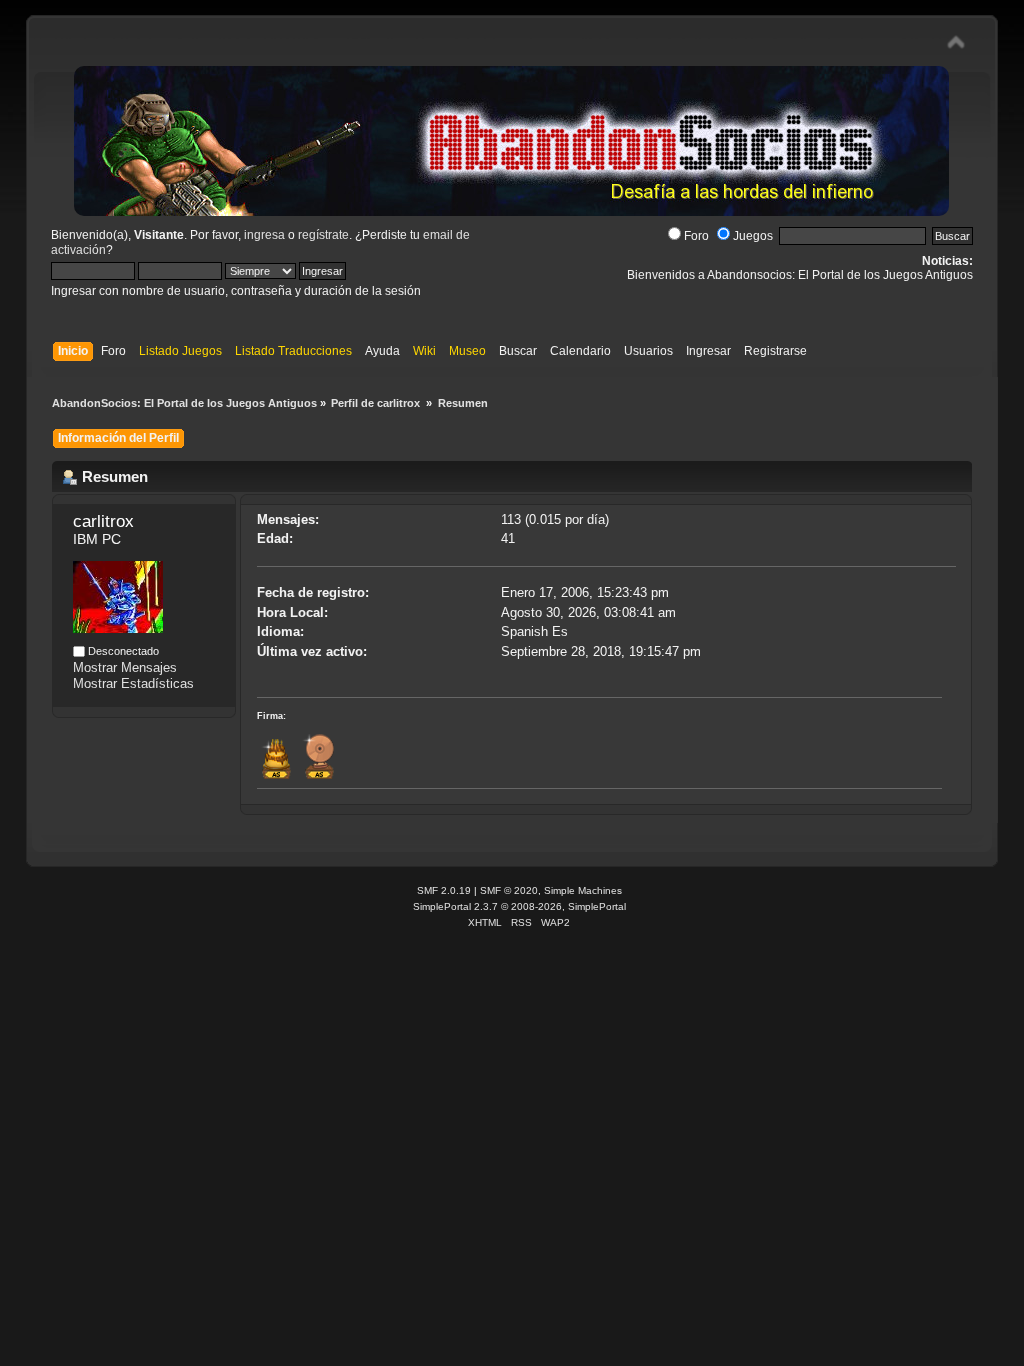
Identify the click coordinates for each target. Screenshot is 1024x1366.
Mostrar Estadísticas (133, 683)
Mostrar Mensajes (125, 667)
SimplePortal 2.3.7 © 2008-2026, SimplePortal (519, 906)
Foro (696, 236)
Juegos (753, 236)
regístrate (323, 235)
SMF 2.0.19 (444, 890)
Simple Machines (583, 890)
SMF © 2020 (509, 890)
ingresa (264, 235)
